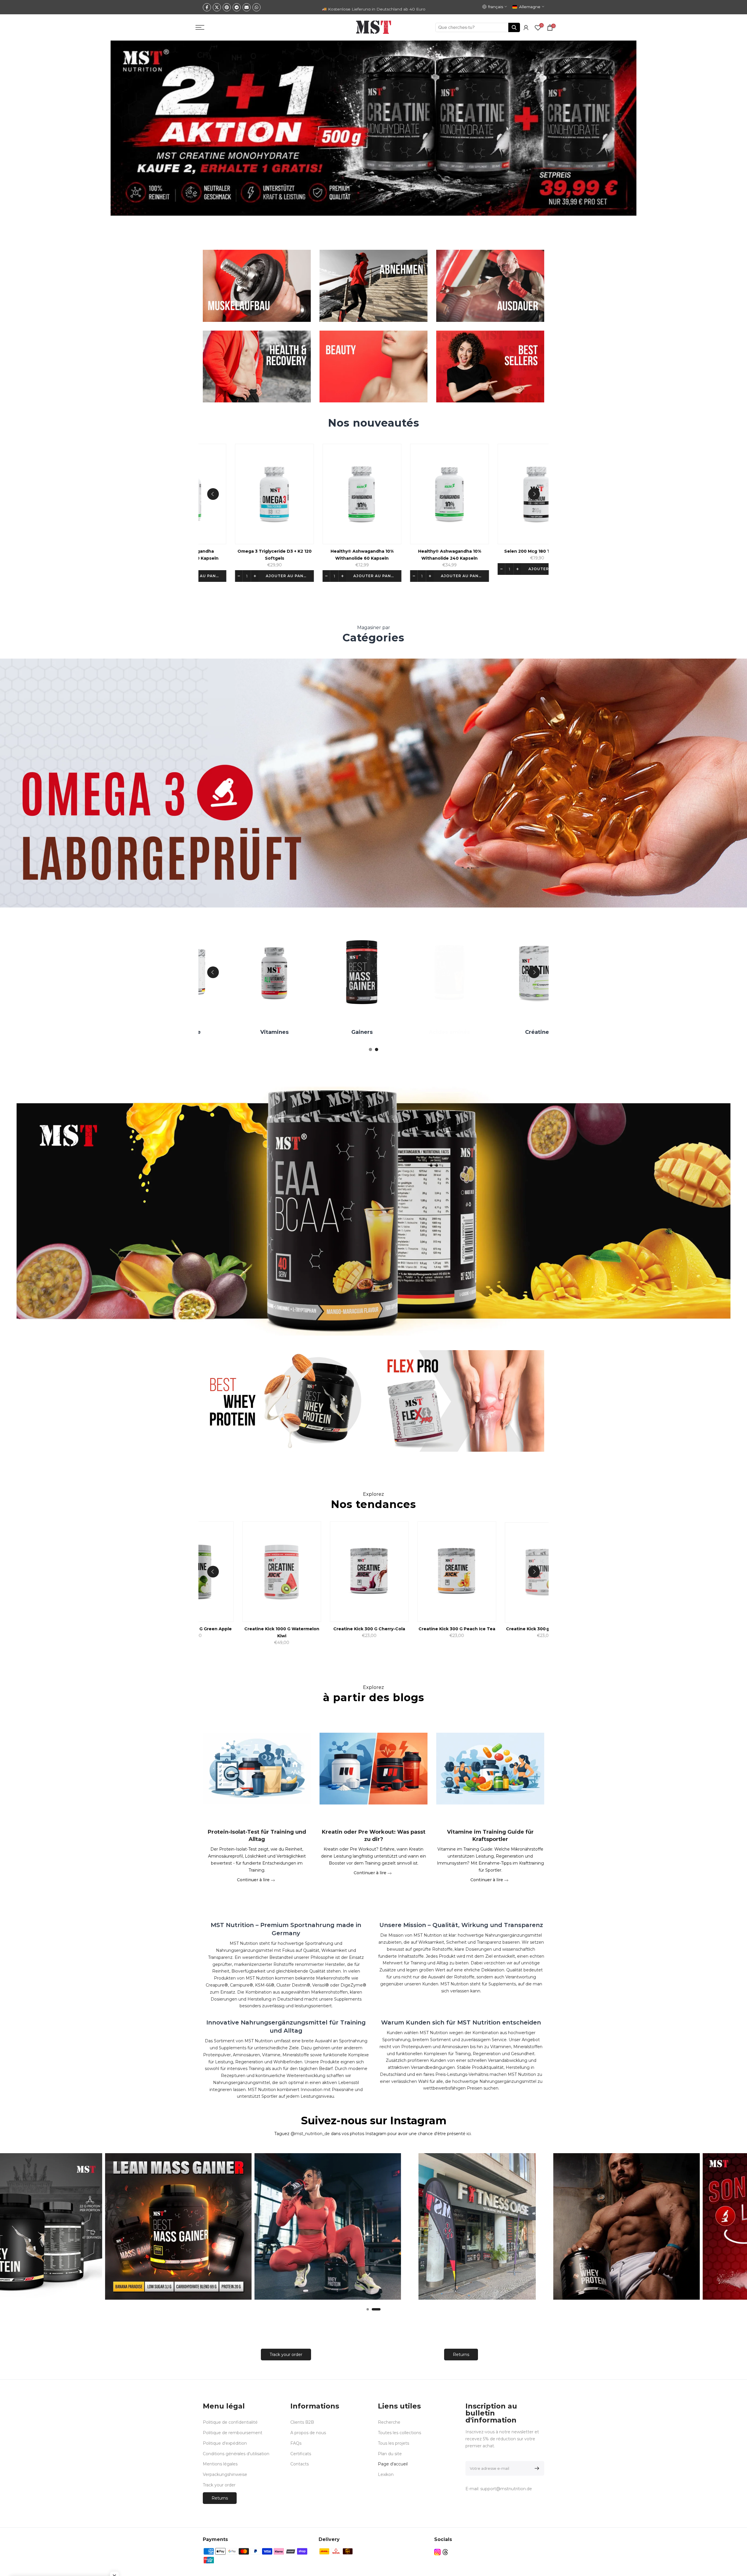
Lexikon (386, 2474)
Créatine (473, 1032)
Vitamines (211, 1032)
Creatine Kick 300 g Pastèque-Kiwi (462, 1629)
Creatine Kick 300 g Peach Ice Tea (375, 1629)
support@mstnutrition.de (506, 2489)
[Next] (534, 494)
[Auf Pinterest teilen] (227, 7)
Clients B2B (302, 2422)
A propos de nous (308, 2433)
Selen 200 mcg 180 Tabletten (409, 551)
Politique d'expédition (225, 2443)
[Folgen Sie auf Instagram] (437, 2552)
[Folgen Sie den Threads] (445, 2552)
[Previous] (213, 494)
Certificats (301, 2454)
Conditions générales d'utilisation (236, 2454)
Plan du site (390, 2454)
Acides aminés (386, 1032)
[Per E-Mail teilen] (247, 7)
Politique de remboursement (233, 2433)
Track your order (286, 2355)
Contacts (300, 2464)
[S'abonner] (536, 2468)
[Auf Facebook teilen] (207, 7)
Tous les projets (393, 2443)
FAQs (296, 2443)
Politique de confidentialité (230, 2422)
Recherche (389, 2422)
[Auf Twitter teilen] (217, 7)
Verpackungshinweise (225, 2474)
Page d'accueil (393, 2464)
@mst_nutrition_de (310, 2134)
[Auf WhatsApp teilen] (256, 7)
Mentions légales (220, 2464)
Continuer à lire (254, 1879)
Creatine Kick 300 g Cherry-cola (287, 1629)
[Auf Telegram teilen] (237, 7)
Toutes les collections (399, 2433)
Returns (461, 2355)
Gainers (298, 1032)
